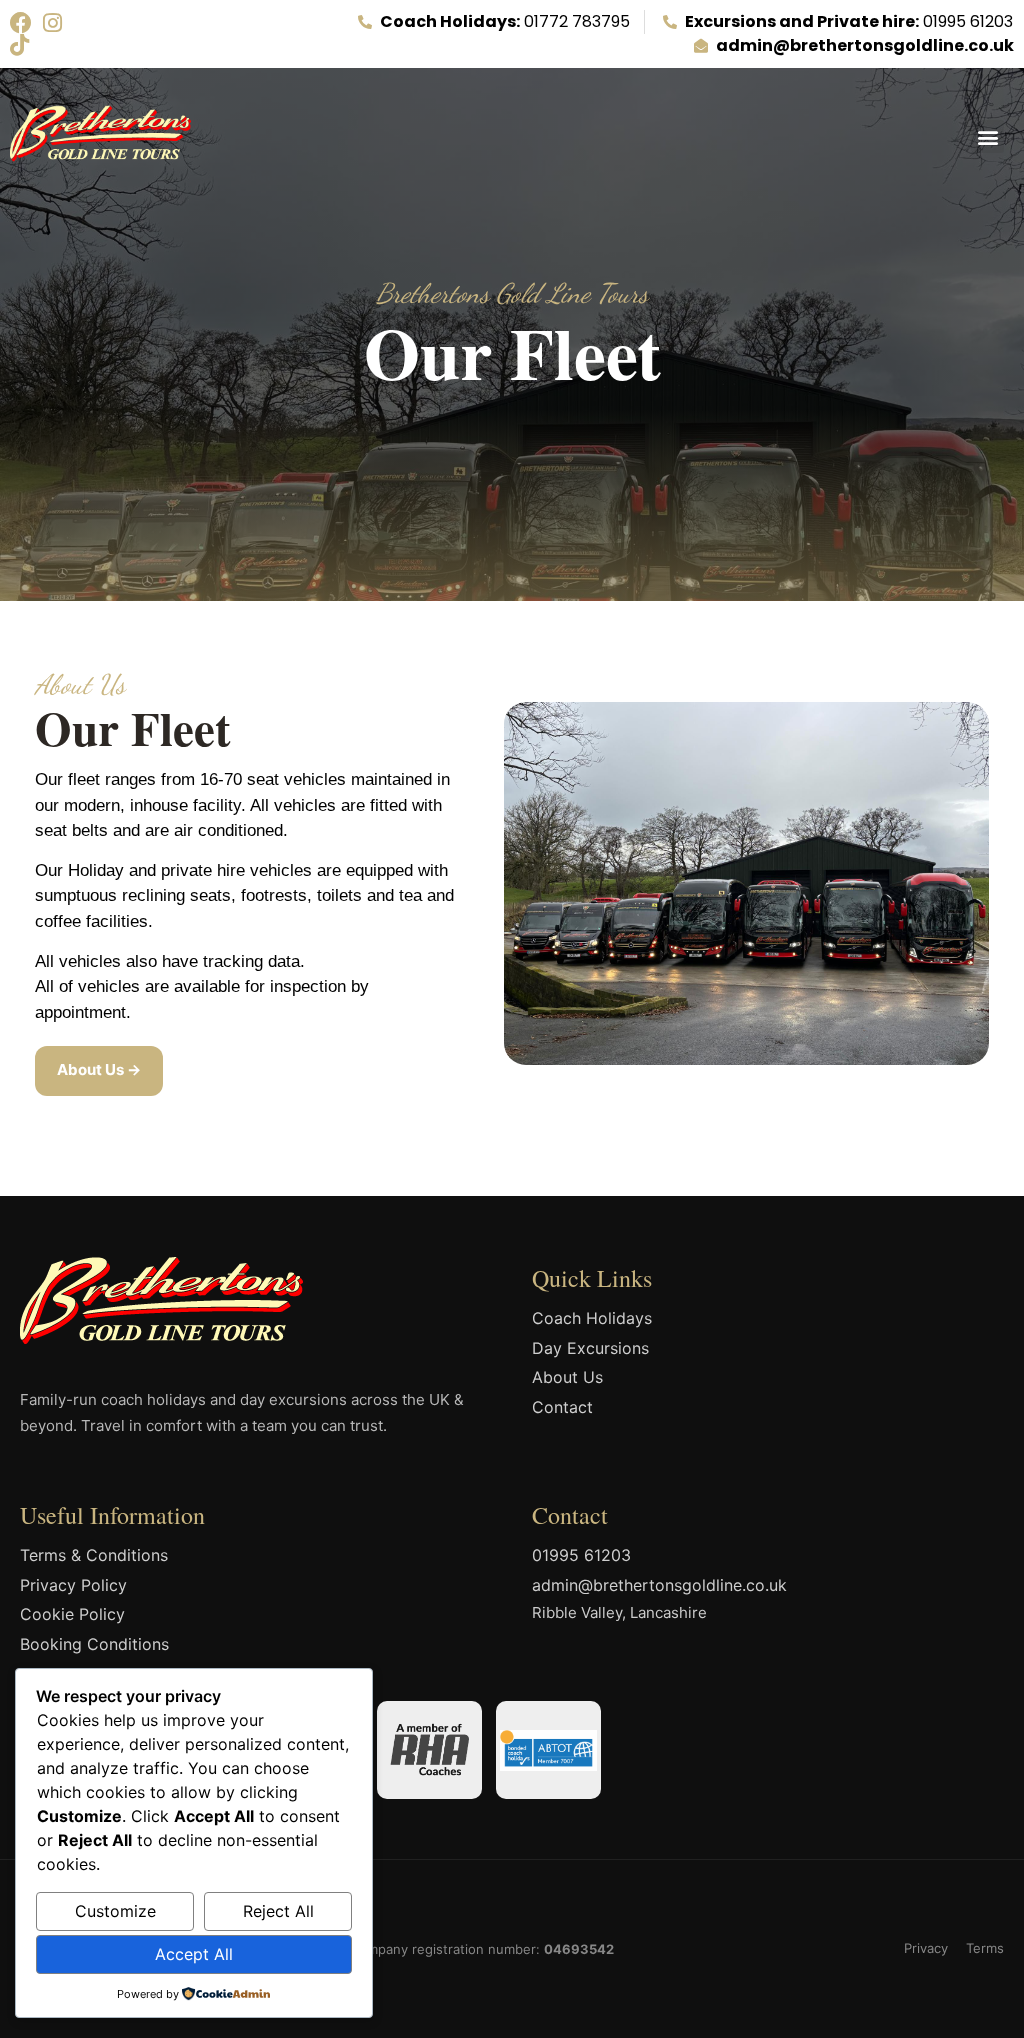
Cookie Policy (72, 1614)
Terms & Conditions (94, 1555)
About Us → (99, 1069)
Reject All (278, 1911)
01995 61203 (581, 1555)
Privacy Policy (73, 1585)
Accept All (194, 1954)
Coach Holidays (592, 1318)
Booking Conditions (94, 1644)
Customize (115, 1911)
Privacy (926, 1948)
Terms (985, 1948)
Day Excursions (590, 1348)
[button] (987, 136)
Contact (562, 1407)
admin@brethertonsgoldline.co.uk (659, 1585)
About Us (567, 1377)
